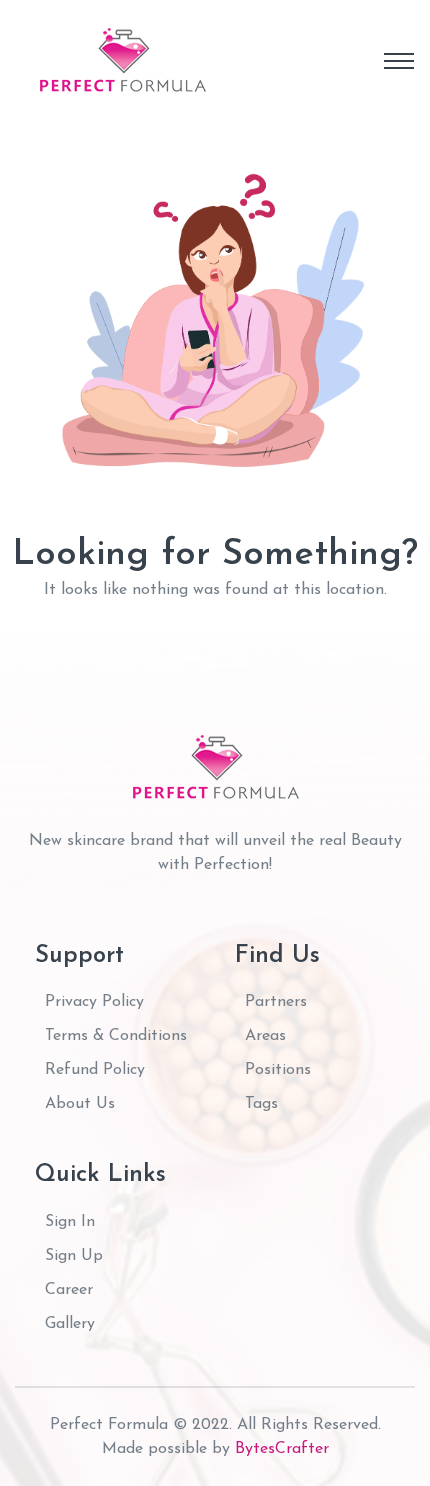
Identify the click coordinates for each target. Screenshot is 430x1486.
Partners (276, 1002)
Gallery (70, 1324)
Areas (265, 1036)
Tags (261, 1104)
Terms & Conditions (116, 1036)
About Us (80, 1104)
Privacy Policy (94, 1002)
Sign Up (74, 1256)
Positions (278, 1070)
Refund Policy (95, 1070)
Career (69, 1290)
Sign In (70, 1222)
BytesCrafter (282, 1449)
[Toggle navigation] (399, 61)
